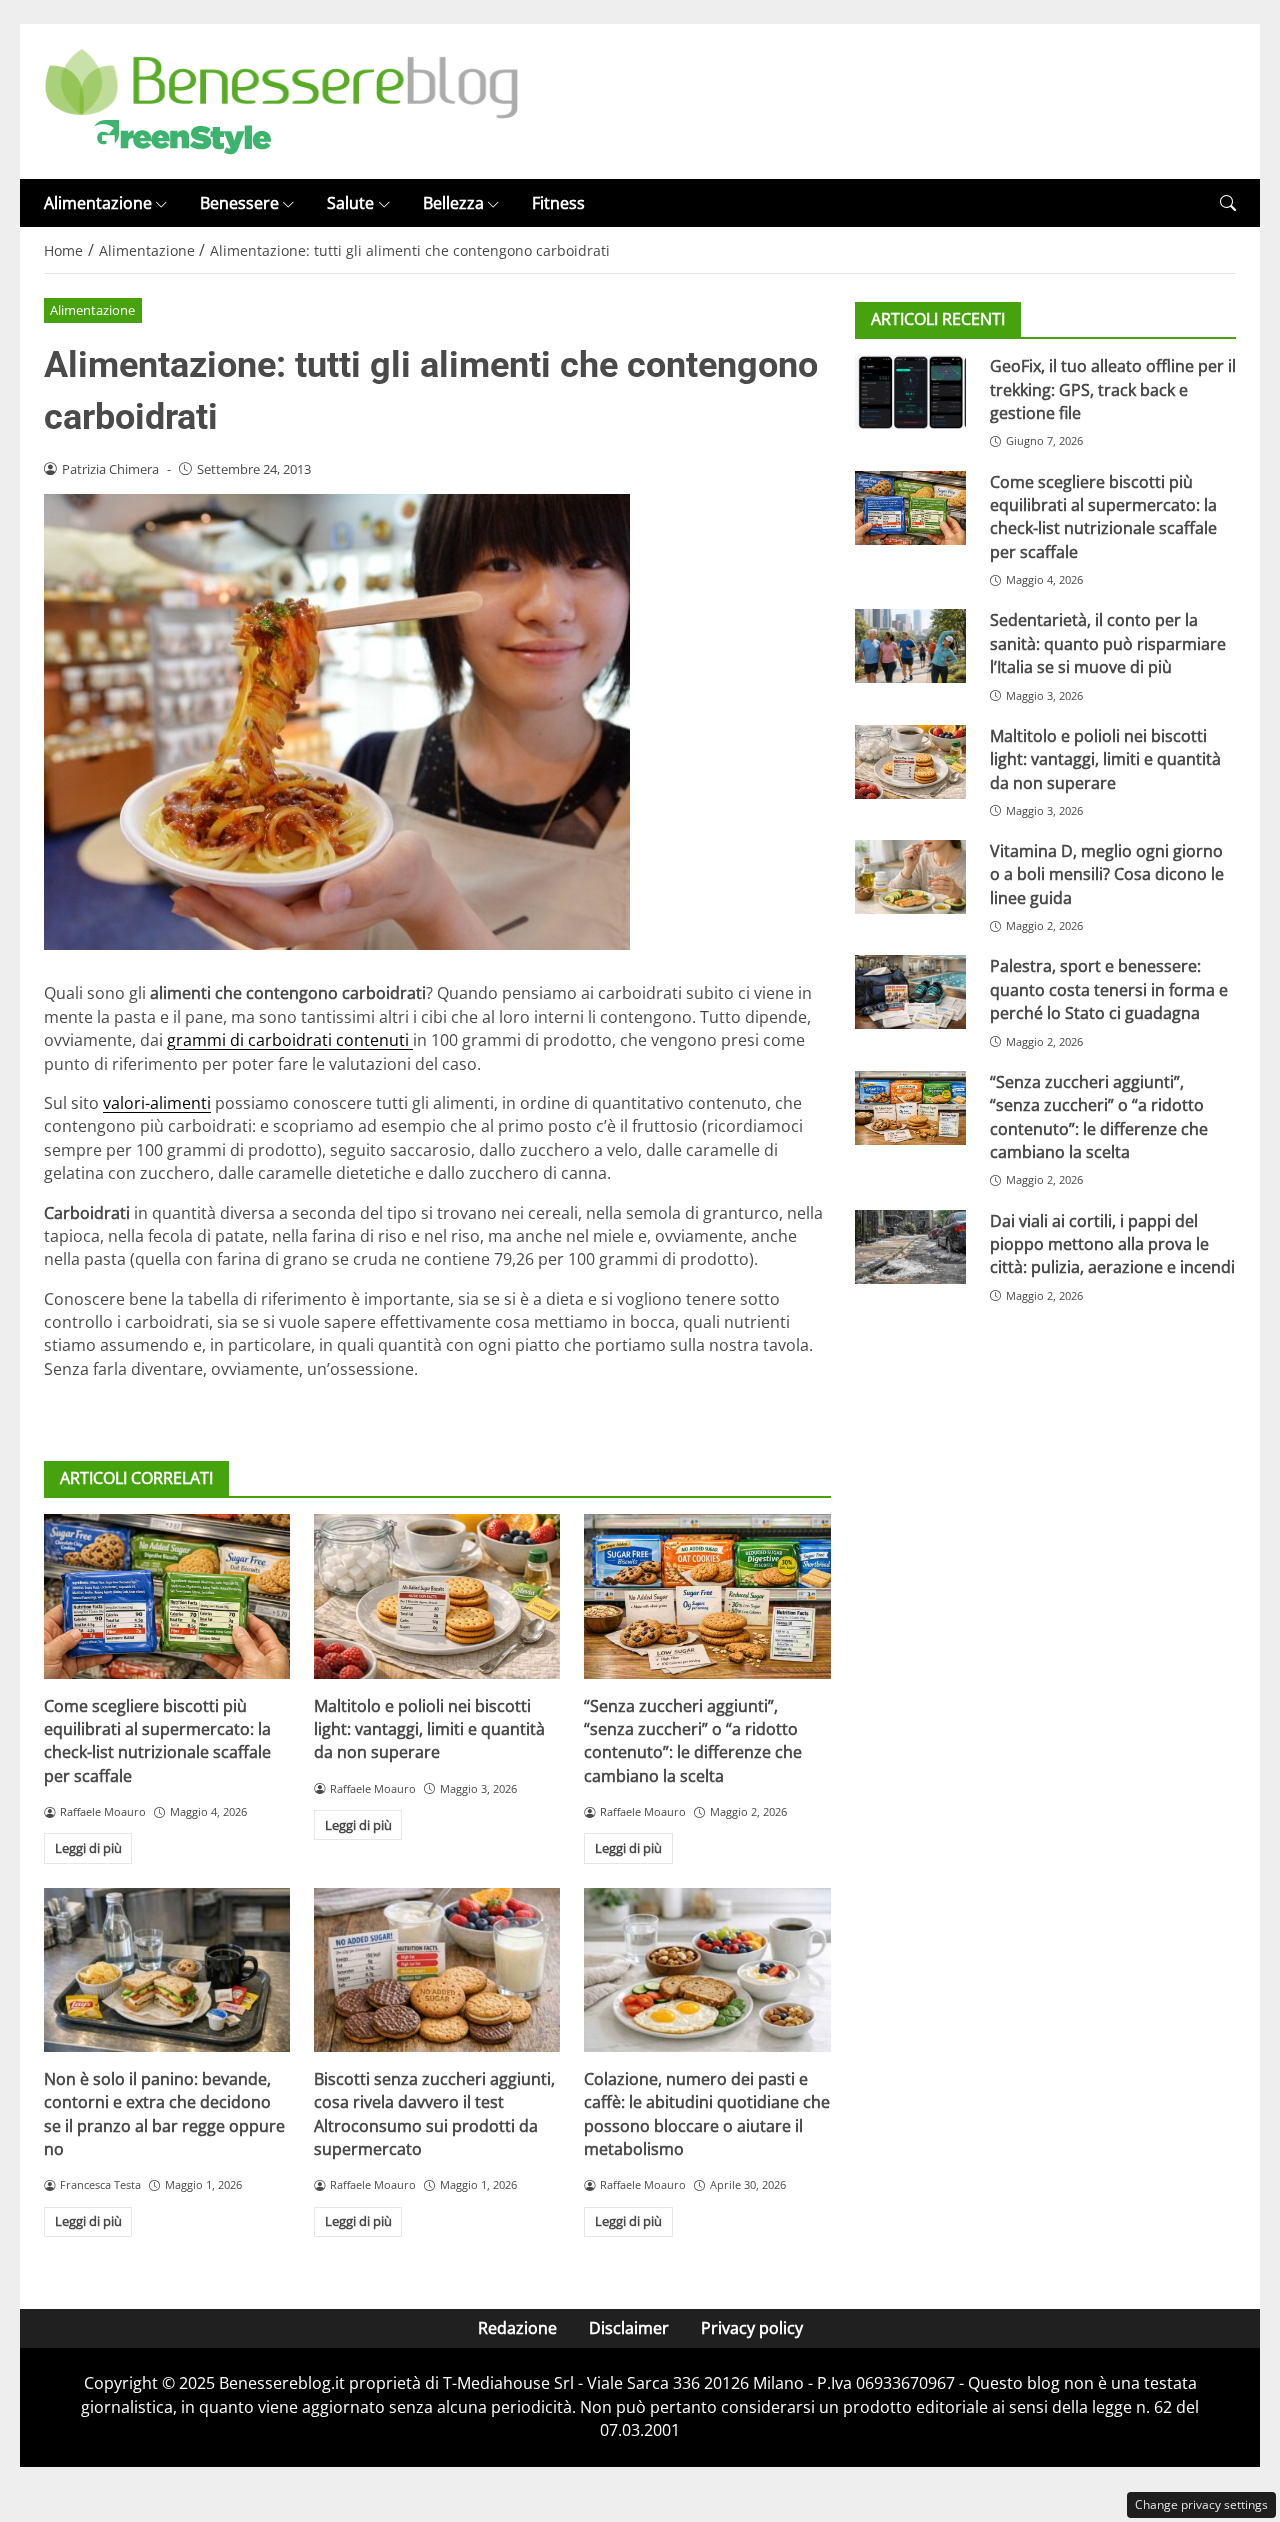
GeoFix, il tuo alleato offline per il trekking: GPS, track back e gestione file (1113, 389)
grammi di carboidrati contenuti (290, 1040)
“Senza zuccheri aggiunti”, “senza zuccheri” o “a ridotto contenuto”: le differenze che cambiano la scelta (693, 1741)
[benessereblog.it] (281, 100)
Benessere (239, 203)
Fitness (558, 203)
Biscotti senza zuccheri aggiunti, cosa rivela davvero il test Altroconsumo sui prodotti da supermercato (434, 2114)
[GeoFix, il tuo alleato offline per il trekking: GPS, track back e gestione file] (910, 392)
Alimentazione (98, 203)
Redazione (517, 2328)
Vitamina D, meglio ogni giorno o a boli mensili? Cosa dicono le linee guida (1107, 874)
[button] (1228, 203)
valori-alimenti (157, 1103)
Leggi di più (88, 1848)
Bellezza (453, 203)
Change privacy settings (1201, 2504)
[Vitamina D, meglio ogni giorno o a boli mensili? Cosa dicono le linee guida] (910, 877)
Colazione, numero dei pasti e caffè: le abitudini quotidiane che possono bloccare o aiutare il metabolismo (707, 2114)
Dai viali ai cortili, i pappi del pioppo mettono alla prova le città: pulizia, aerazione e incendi (1112, 1244)
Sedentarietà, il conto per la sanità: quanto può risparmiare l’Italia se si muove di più (1108, 643)
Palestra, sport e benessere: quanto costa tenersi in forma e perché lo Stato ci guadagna (1109, 989)
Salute (350, 203)
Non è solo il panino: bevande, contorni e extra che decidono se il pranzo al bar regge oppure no (164, 2114)
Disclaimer (629, 2328)
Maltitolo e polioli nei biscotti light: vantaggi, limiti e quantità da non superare (429, 1729)
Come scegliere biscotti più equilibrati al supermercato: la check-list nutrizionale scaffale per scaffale (157, 1741)
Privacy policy (752, 2328)
